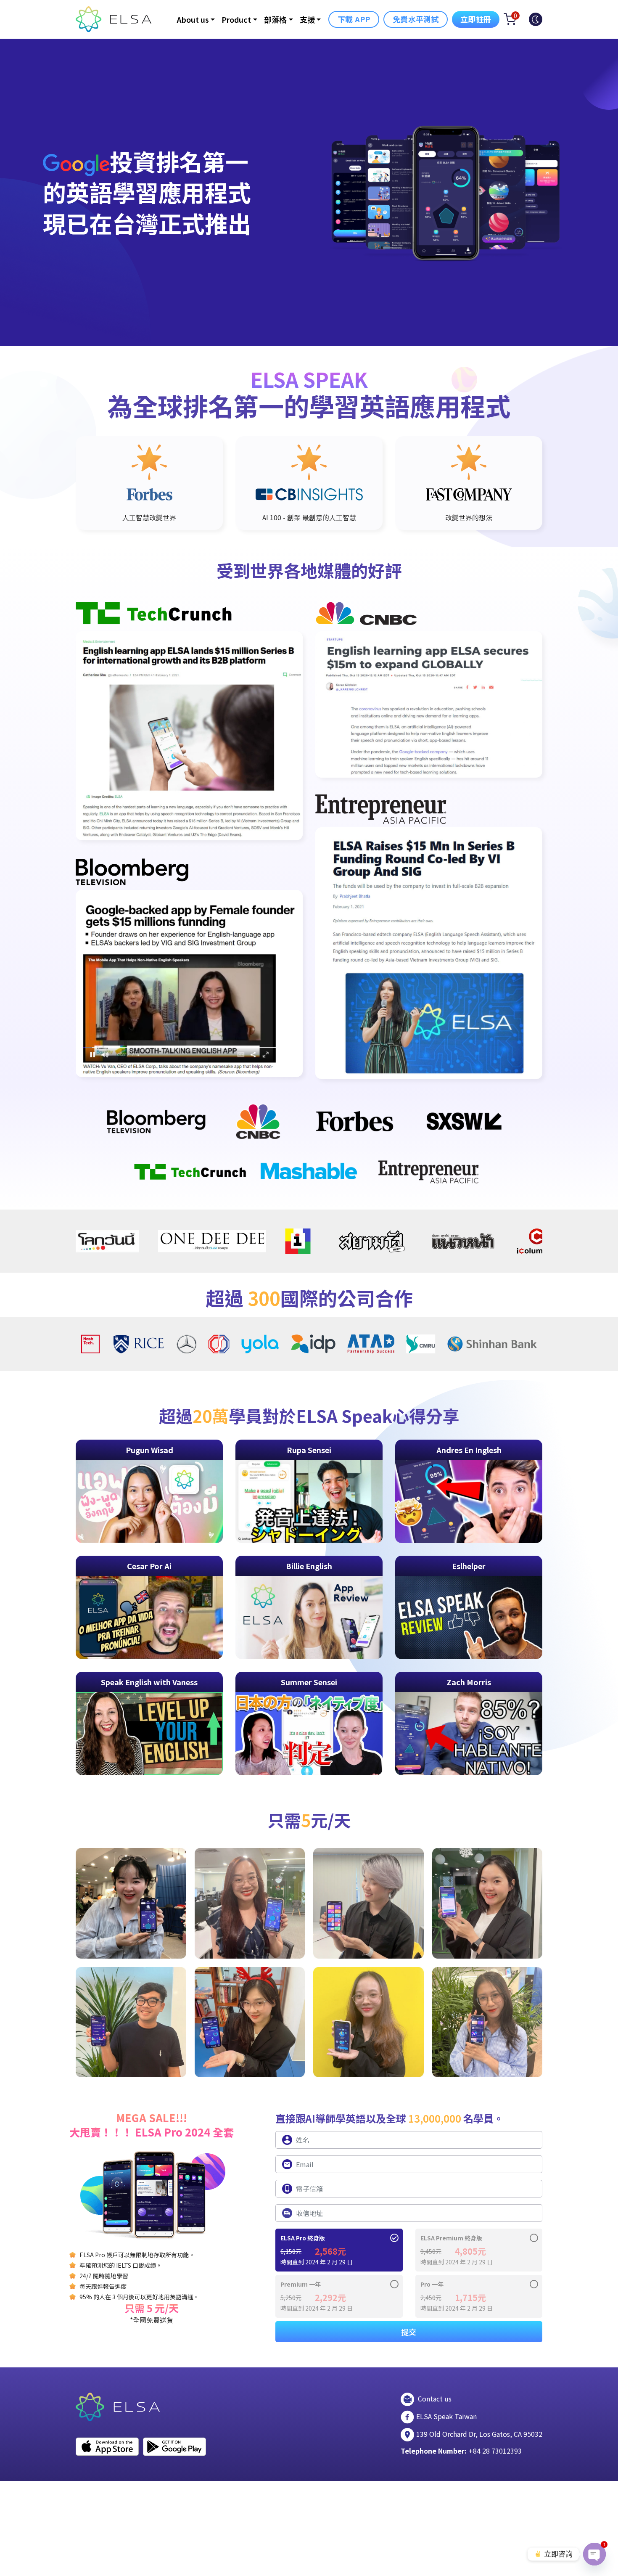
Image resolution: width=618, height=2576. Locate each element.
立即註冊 (476, 19)
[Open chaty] (594, 2554)
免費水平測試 (416, 19)
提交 (409, 2332)
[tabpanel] (149, 483)
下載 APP (354, 19)
